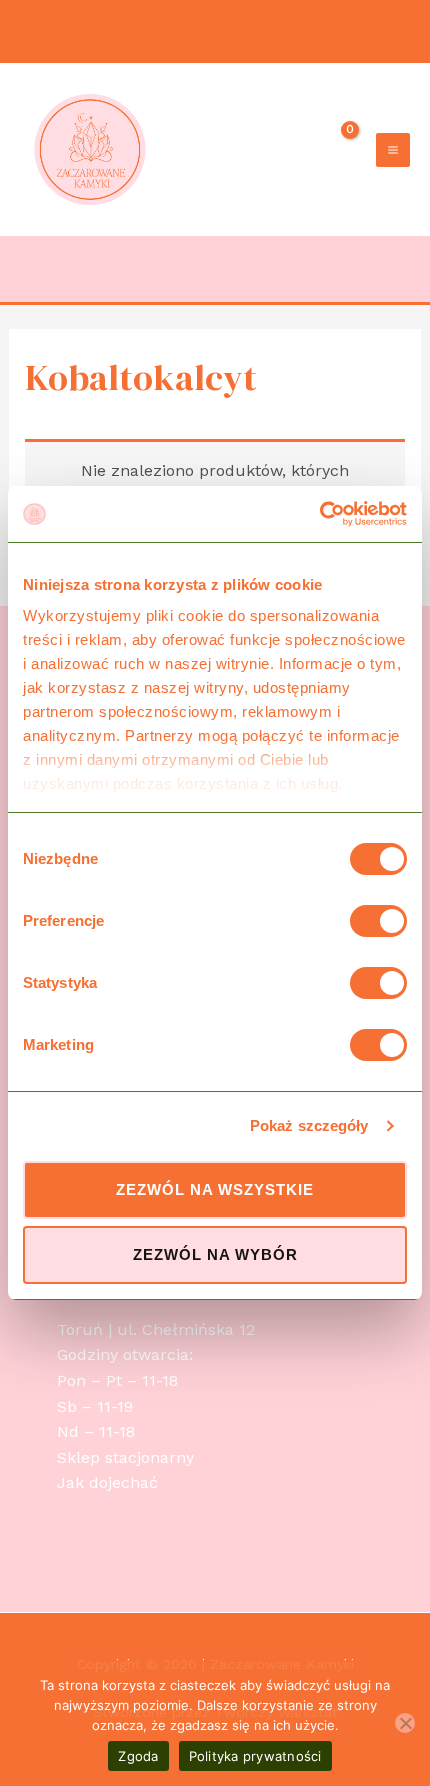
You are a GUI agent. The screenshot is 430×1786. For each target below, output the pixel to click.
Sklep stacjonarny (125, 1457)
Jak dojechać (107, 1482)
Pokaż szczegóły (309, 1125)
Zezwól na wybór (215, 1254)
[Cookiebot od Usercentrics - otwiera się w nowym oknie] (319, 514)
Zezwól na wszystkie (215, 1189)
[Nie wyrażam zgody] (405, 1723)
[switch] (378, 921)
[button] (398, 269)
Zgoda (138, 1756)
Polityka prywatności (255, 1756)
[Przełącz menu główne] (393, 150)
